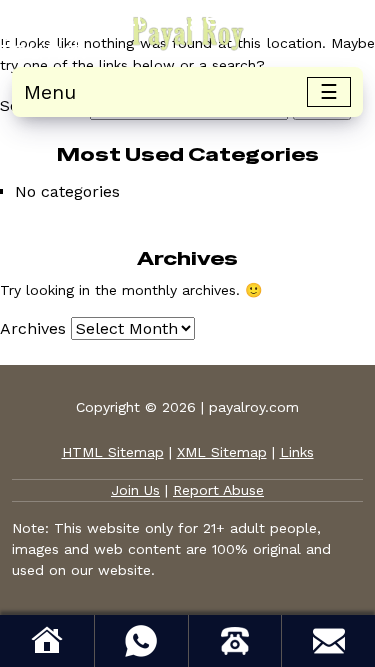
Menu (50, 92)
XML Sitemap (222, 452)
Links (297, 452)
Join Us (135, 490)
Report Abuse (218, 490)
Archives (33, 328)
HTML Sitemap (113, 452)
